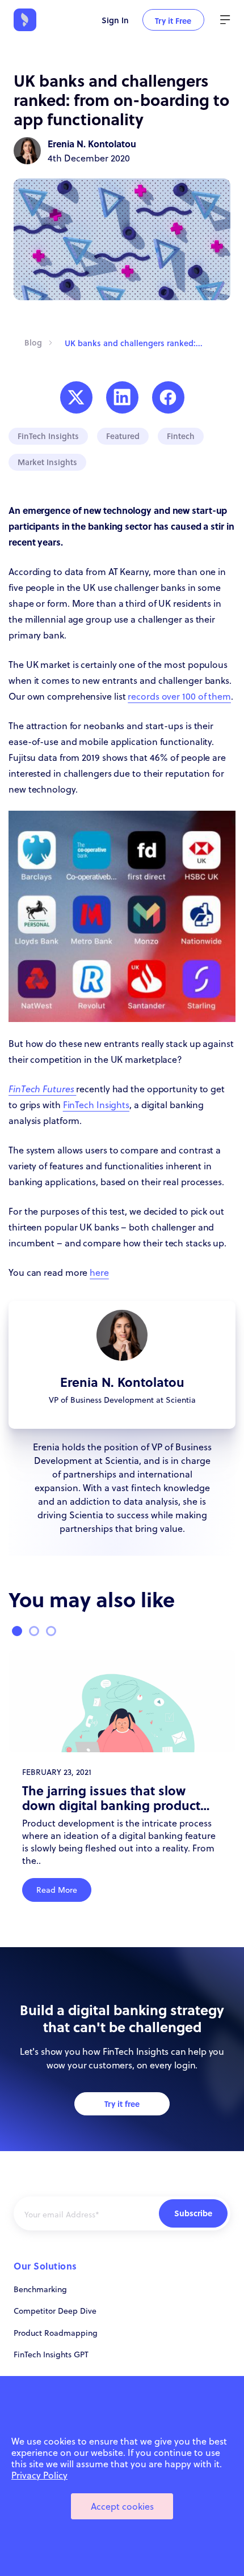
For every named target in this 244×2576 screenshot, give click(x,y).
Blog (33, 342)
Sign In (115, 20)
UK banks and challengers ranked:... (134, 343)
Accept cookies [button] (122, 2506)
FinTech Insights (96, 1105)
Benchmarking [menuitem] (40, 2289)
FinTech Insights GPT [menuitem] (51, 2354)
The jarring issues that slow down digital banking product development (111, 1798)
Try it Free (173, 20)
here (99, 1272)
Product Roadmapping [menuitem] (56, 2333)
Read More (57, 1890)
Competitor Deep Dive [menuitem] (55, 2311)
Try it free (122, 2104)
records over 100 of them (179, 696)
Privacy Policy (39, 2475)
